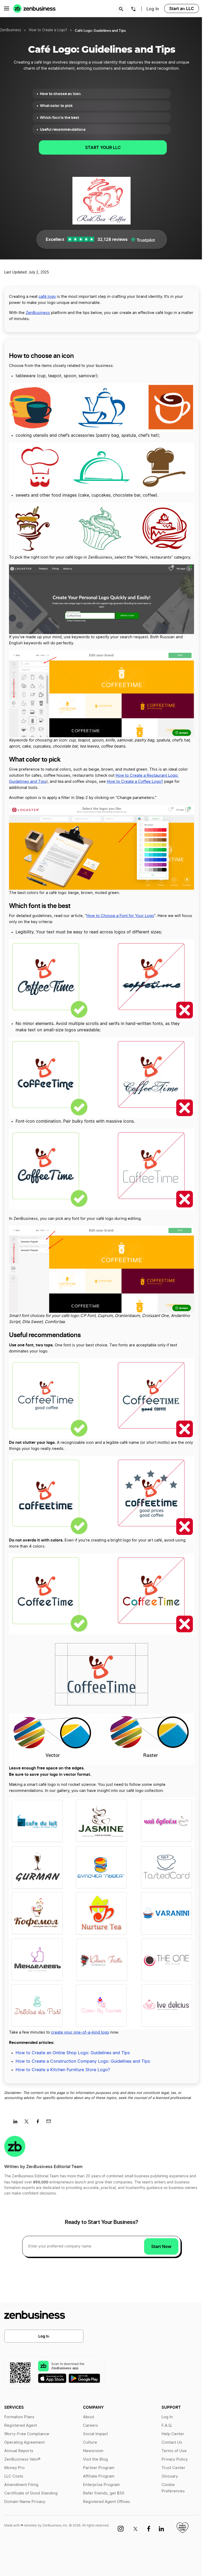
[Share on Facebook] (40, 2123)
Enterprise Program (101, 2485)
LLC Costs (14, 2476)
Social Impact (95, 2434)
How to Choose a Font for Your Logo (120, 916)
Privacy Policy (175, 2459)
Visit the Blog (95, 2459)
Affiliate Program (99, 2476)
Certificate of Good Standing (31, 2493)
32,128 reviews (112, 239)
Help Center (173, 2434)
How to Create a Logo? (48, 30)
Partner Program (99, 2468)
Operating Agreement (24, 2442)
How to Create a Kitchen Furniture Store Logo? (63, 2070)
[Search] (121, 9)
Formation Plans (19, 2417)
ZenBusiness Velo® (22, 2459)
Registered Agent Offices (107, 2502)
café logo (47, 297)
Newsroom (93, 2451)
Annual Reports (19, 2451)
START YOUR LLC (103, 147)
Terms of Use (174, 2451)
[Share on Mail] (51, 2123)
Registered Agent (21, 2426)
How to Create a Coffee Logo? (135, 782)
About (89, 2417)
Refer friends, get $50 (104, 2493)
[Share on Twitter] (28, 2123)
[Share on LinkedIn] (17, 2123)
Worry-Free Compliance (27, 2434)
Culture (90, 2442)
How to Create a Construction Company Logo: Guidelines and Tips (83, 2061)
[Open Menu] (7, 8)
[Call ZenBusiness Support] (133, 10)
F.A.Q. (167, 2426)
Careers (91, 2426)
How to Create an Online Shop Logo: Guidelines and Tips (73, 2053)
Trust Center (173, 2468)
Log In (153, 9)
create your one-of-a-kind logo (80, 2032)
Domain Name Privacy (25, 2502)
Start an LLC (182, 8)
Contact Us (172, 2442)
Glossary (170, 2476)
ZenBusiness (11, 30)
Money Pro (14, 2468)
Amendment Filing (21, 2485)
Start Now (161, 2246)
